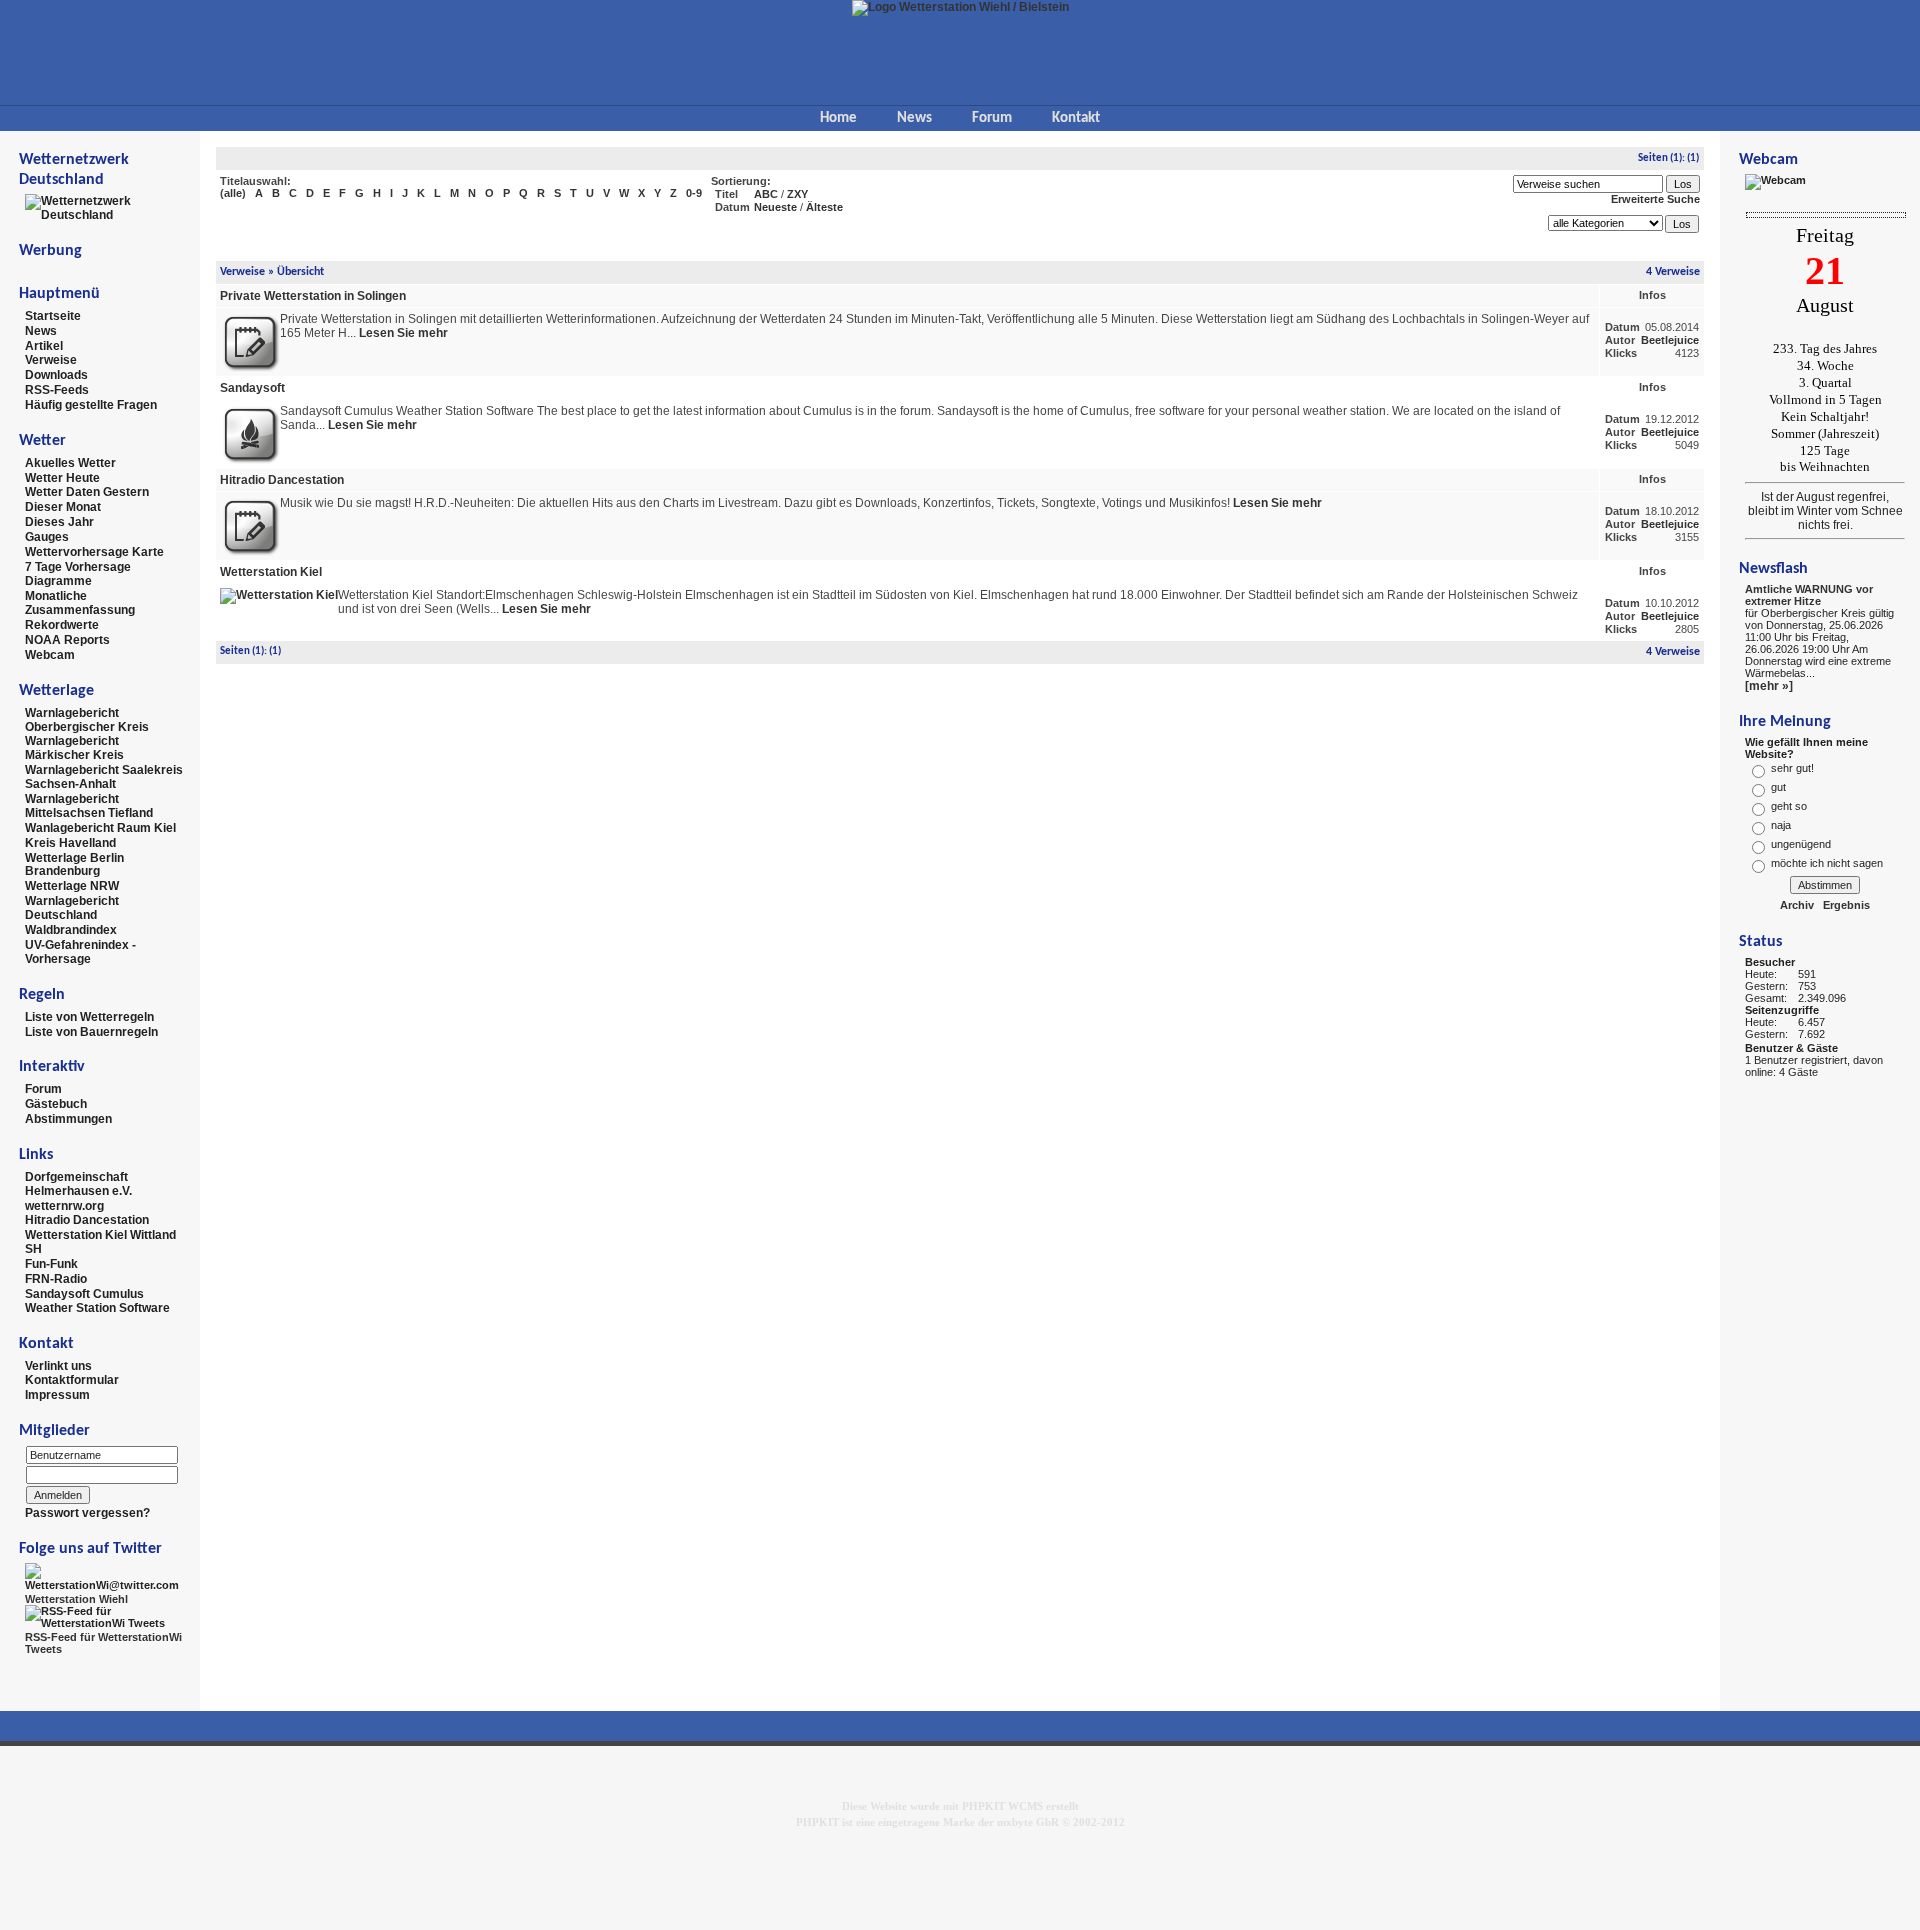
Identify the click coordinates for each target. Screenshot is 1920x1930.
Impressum (57, 1395)
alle (233, 193)
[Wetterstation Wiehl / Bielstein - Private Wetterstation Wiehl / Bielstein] (960, 7)
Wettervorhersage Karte (94, 552)
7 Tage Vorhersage (78, 566)
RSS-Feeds (57, 390)
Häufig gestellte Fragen (91, 405)
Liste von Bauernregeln (91, 1031)
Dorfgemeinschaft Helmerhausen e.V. (78, 1184)
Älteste (824, 207)
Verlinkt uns (58, 1365)
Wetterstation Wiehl (76, 1599)
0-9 (694, 193)
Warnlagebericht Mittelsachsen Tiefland (89, 806)
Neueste (775, 207)
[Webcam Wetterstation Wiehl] (1775, 181)
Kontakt (1076, 118)
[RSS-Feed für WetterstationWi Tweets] (105, 1616)
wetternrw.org (64, 1205)
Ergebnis (1846, 905)
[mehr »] (1769, 686)
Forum (992, 118)
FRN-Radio (56, 1279)
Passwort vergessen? (87, 1513)
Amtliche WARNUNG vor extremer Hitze (1809, 595)
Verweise (51, 360)
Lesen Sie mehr (403, 333)
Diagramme (58, 581)
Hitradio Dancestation (87, 1220)
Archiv (1797, 905)
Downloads (56, 375)
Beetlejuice (1670, 340)
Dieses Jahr (59, 522)
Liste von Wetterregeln (89, 1017)
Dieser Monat (63, 507)
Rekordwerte (62, 625)
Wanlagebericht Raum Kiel (100, 828)
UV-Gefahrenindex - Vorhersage (80, 952)
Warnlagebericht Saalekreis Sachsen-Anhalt (104, 777)
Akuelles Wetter (70, 463)
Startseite (53, 316)
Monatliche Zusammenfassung (80, 603)
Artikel (44, 345)
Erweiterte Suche (1655, 199)
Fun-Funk (51, 1264)
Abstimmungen (68, 1119)
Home (838, 118)
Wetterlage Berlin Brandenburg (74, 864)
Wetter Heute (62, 477)
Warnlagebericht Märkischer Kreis (74, 748)
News (914, 118)
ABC (766, 194)
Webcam (50, 655)
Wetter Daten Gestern (87, 492)
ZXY (797, 194)
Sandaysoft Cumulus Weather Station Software (97, 1301)
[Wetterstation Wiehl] (105, 1576)
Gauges (47, 537)
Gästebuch (56, 1104)
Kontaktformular (72, 1380)
